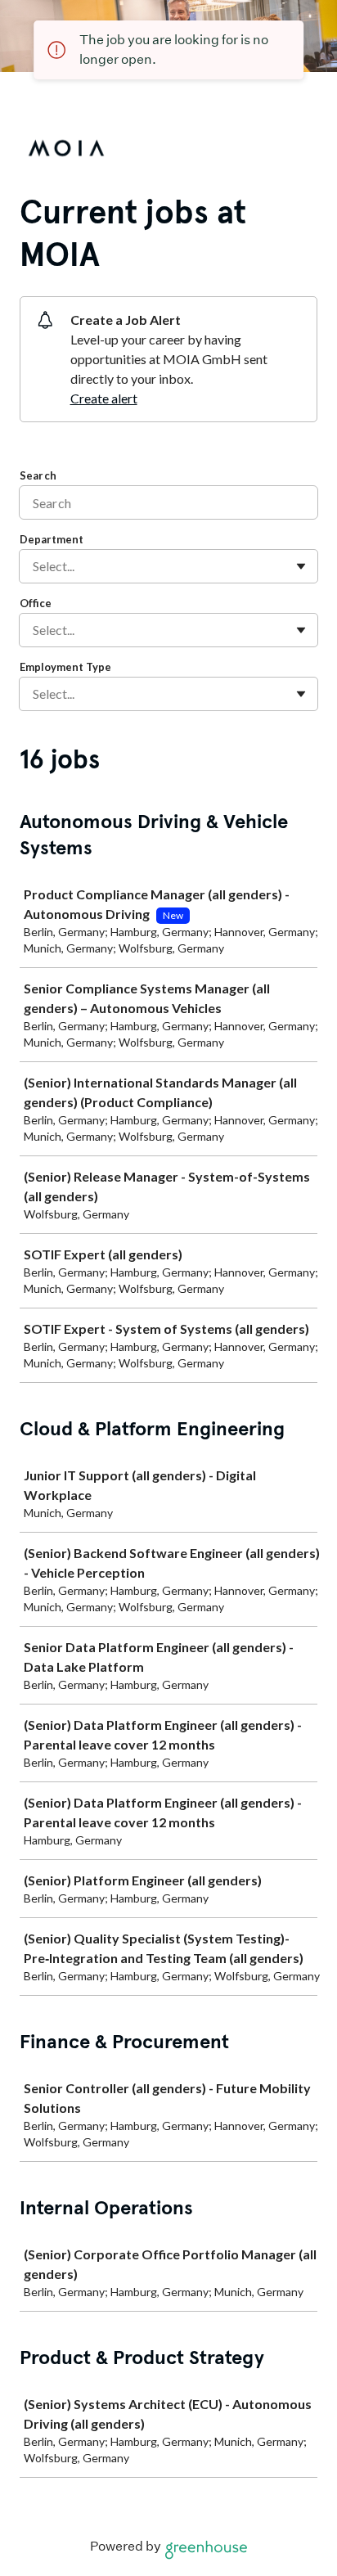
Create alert (104, 398)
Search (38, 475)
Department (52, 539)
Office (36, 603)
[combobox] (34, 566)
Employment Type (65, 667)
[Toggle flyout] (301, 566)
